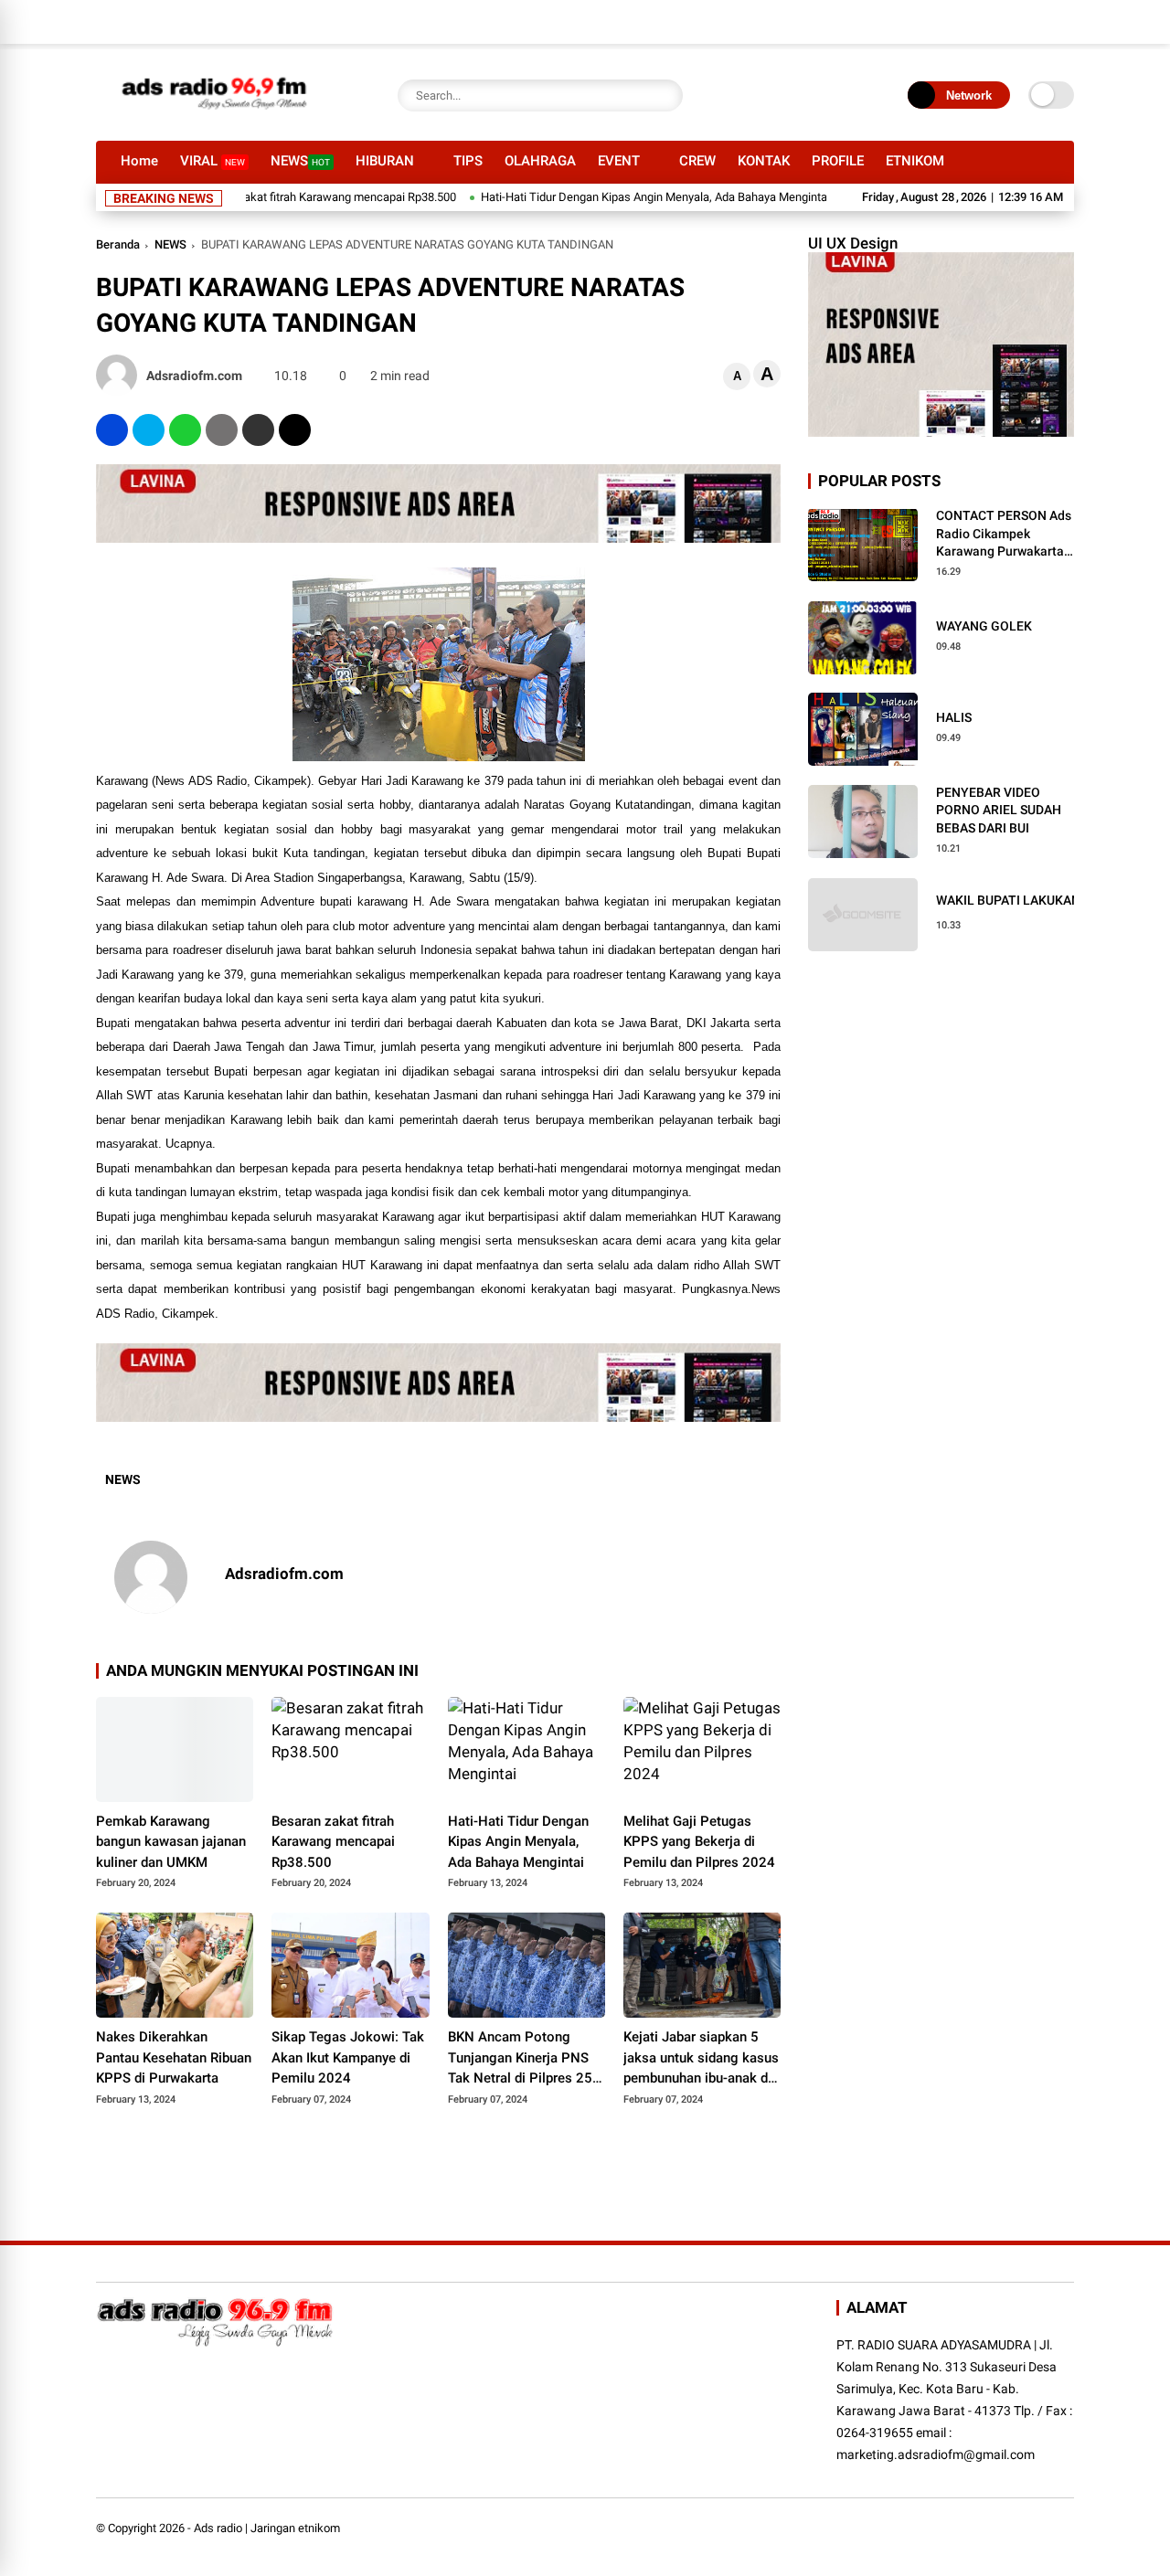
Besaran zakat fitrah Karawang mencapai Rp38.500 (265, 197)
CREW (697, 161)
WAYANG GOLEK (984, 626)
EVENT (619, 161)
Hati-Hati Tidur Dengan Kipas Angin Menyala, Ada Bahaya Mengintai (596, 197)
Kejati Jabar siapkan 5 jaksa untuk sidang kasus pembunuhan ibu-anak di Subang (701, 2059)
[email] (258, 430)
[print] (222, 430)
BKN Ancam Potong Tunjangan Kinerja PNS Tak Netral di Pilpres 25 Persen (520, 2059)
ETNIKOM (915, 161)
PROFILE (838, 161)
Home (139, 161)
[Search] (665, 95)
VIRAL (213, 161)
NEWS (300, 161)
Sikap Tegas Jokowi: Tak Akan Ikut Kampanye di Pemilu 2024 (348, 2057)
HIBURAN (385, 161)
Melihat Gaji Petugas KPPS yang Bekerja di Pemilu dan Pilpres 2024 (699, 1842)
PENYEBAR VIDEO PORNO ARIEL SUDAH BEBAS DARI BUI (999, 810)
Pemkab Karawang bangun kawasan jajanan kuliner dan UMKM (171, 1842)
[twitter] (149, 430)
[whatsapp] (185, 430)
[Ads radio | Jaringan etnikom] (215, 117)
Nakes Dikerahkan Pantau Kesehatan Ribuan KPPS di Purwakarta (174, 2057)
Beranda (118, 244)
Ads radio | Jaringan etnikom (267, 2528)
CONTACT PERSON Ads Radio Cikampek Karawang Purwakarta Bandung (1004, 535)
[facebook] (112, 430)
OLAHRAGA (540, 161)
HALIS (954, 717)
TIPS (468, 161)
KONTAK (764, 161)
